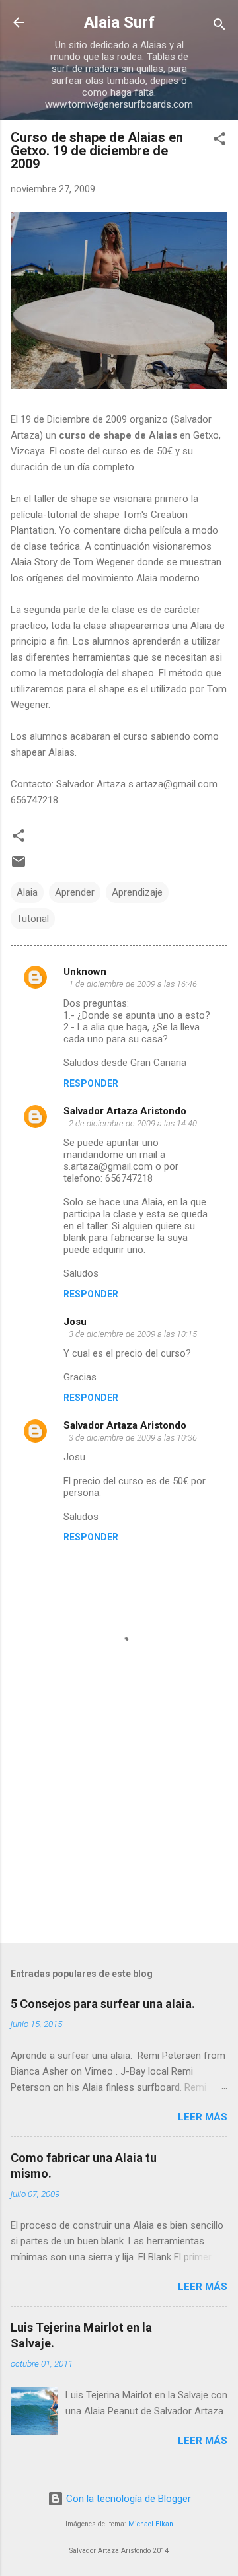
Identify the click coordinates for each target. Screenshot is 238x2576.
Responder (91, 1083)
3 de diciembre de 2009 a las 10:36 (133, 1438)
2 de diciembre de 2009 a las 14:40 (133, 1123)
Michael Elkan (151, 2524)
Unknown (85, 972)
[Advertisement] (119, 1840)
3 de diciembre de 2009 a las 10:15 (133, 1334)
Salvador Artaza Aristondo (125, 1111)
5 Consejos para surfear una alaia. (103, 2004)
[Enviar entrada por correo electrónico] (19, 866)
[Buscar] (219, 27)
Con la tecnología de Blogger (127, 2499)
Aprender (75, 892)
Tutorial (33, 919)
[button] (219, 141)
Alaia (27, 892)
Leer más (203, 2117)
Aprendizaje (137, 892)
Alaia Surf (119, 22)
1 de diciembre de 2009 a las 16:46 (133, 984)
